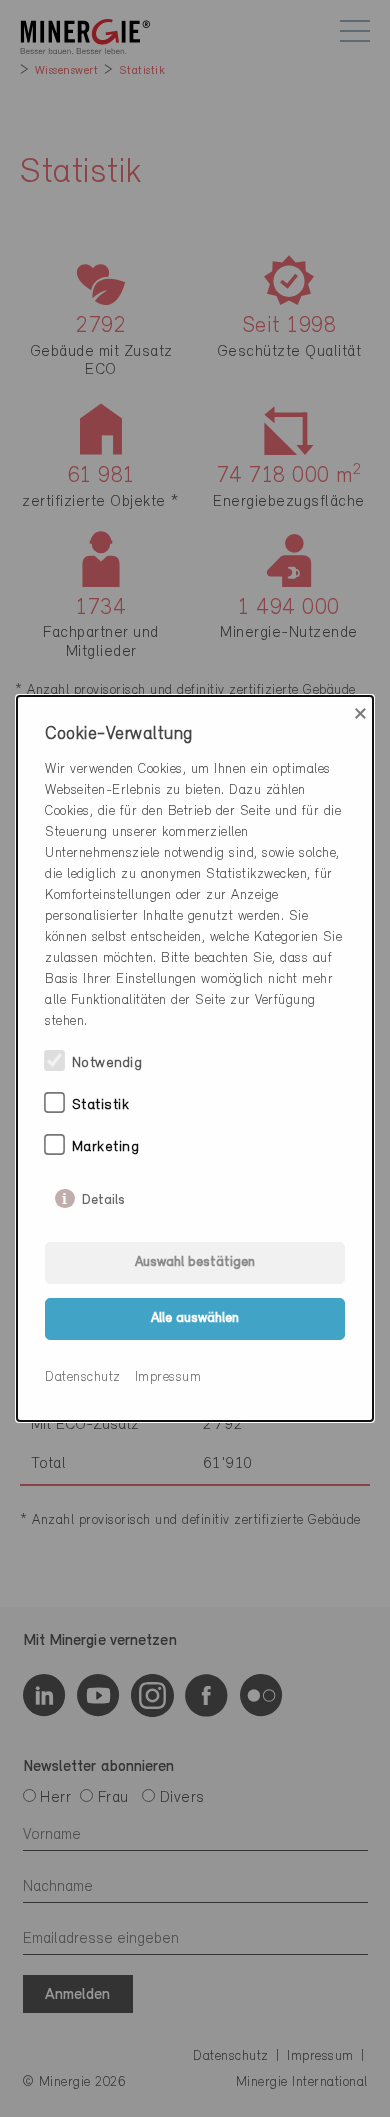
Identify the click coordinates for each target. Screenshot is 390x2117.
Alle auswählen (195, 1318)
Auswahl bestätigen (195, 1262)
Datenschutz (83, 1377)
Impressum (168, 1377)
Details (103, 1196)
